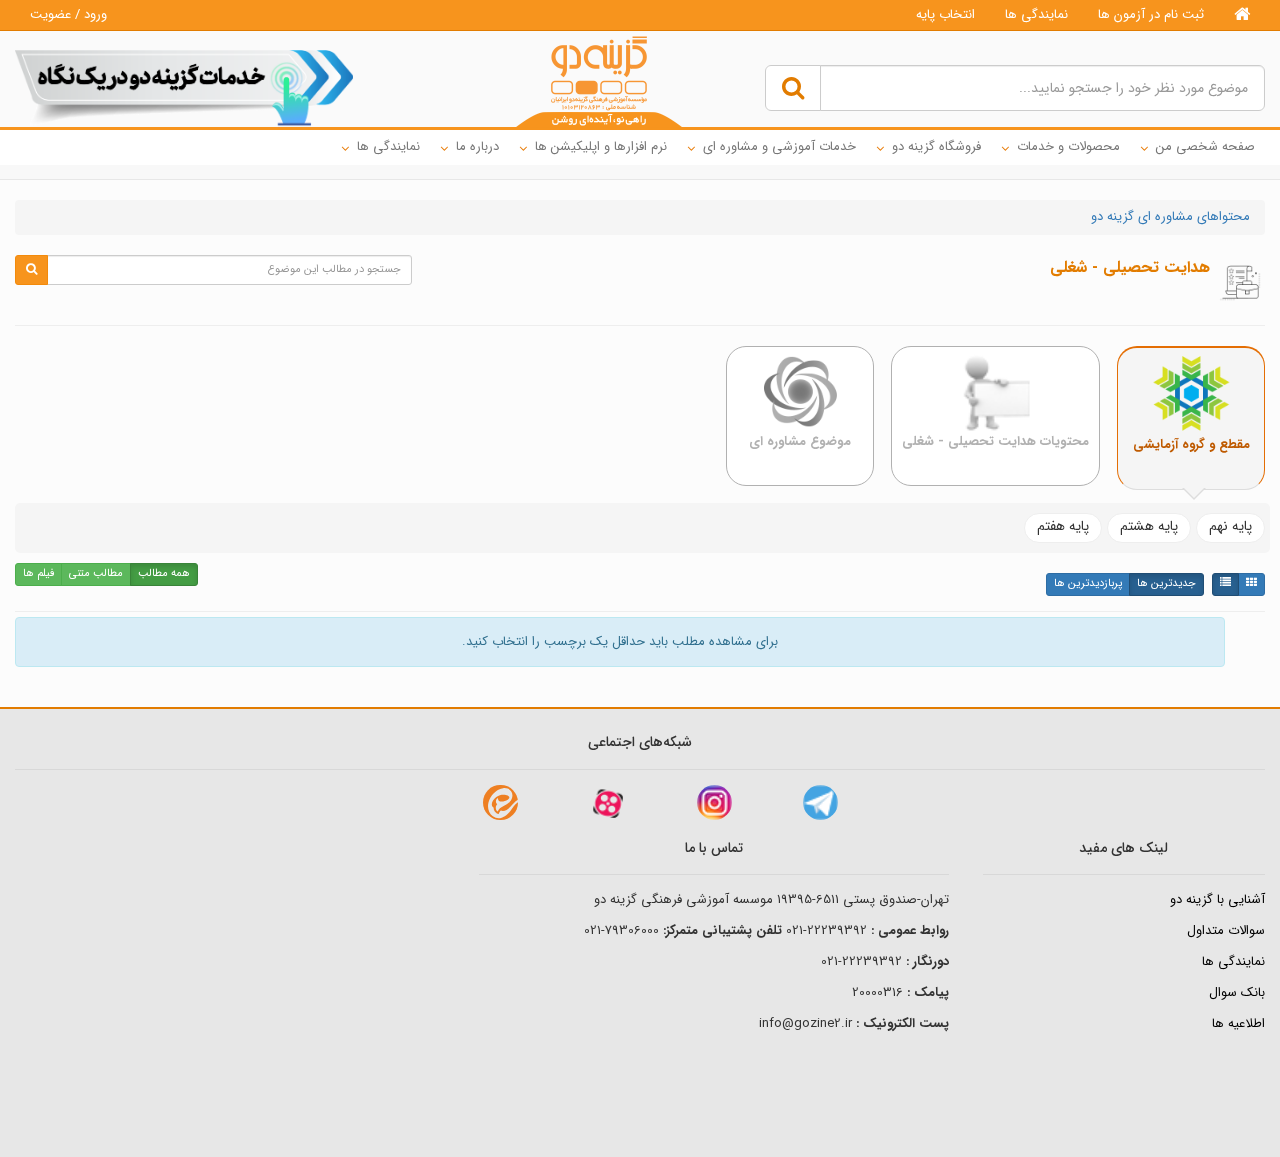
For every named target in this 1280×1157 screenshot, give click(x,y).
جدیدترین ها (1166, 583)
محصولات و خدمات (1068, 146)
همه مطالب (164, 573)
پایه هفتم (1063, 526)
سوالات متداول (1226, 930)
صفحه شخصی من (1205, 146)
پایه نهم (1230, 526)
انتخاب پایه (945, 14)
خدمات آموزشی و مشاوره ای (779, 146)
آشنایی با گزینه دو (1217, 899)
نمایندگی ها (1036, 14)
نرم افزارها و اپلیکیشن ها (601, 146)
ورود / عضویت (68, 14)
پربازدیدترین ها (1088, 583)
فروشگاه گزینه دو (936, 146)
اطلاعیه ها (1238, 1023)
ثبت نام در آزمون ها (1151, 14)
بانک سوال (1237, 992)
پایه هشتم (1149, 526)
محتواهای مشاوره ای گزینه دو (1170, 216)
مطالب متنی (96, 573)
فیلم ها (38, 573)
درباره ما (477, 146)
